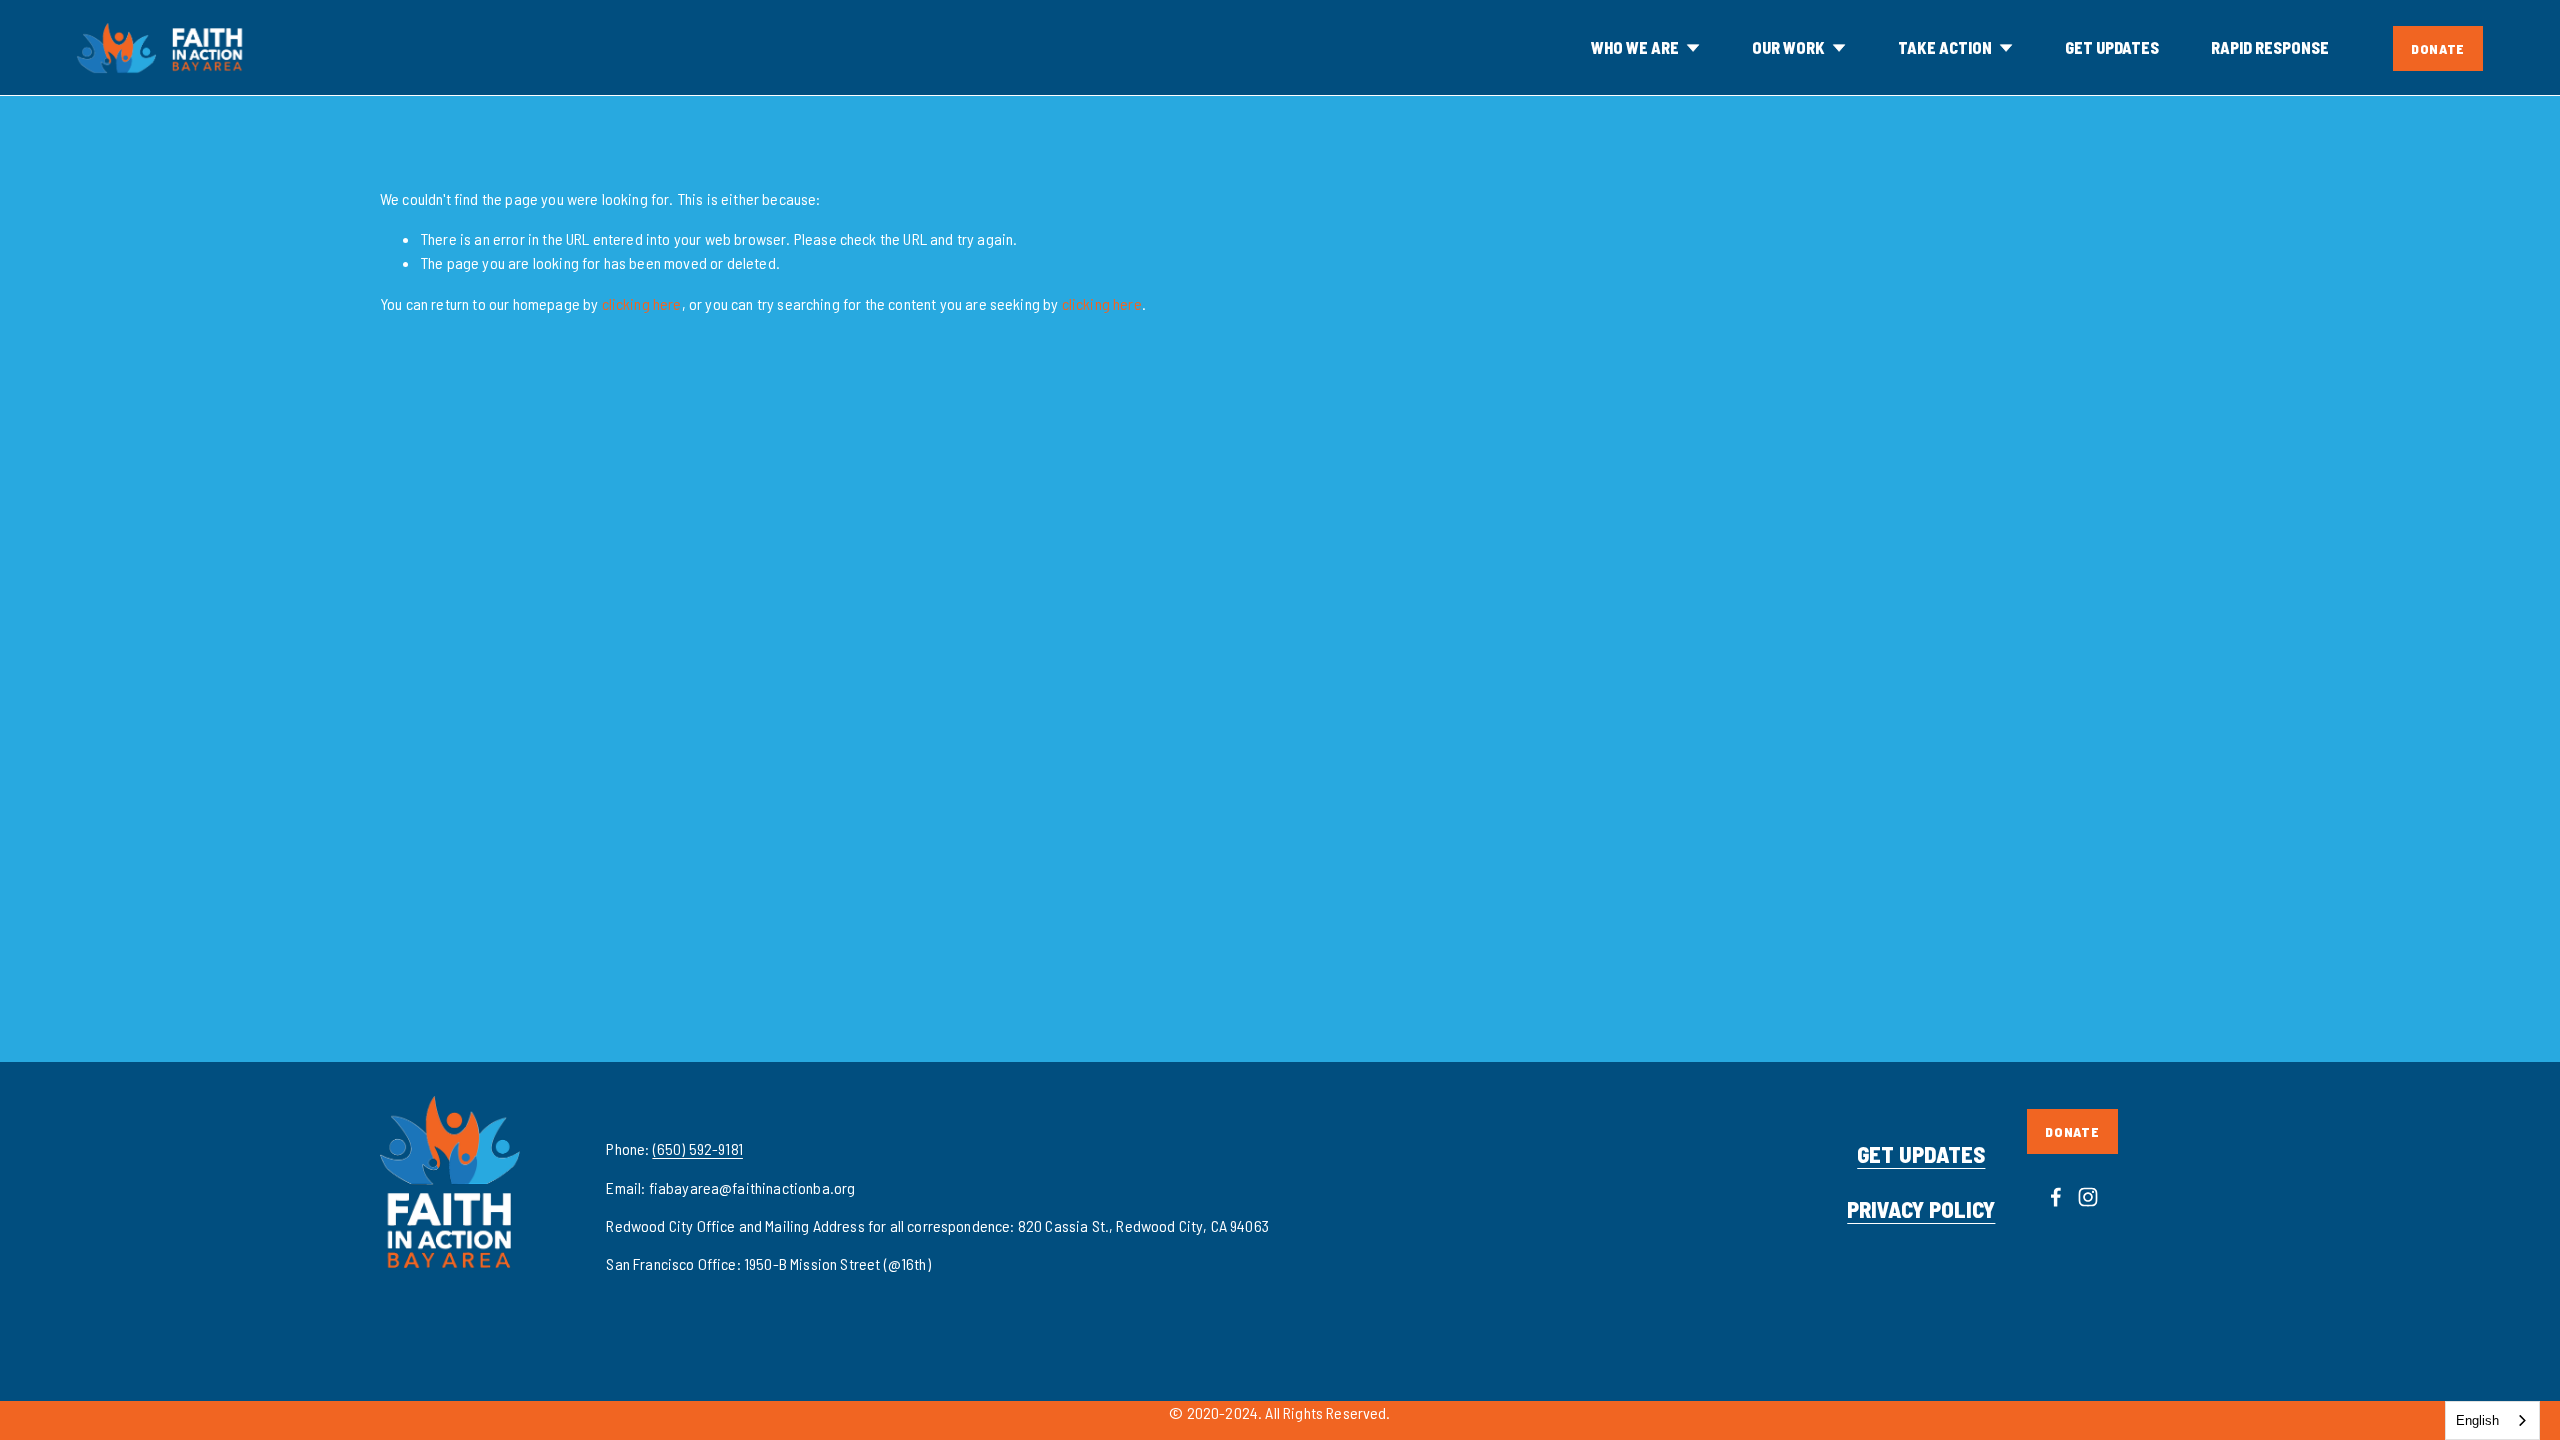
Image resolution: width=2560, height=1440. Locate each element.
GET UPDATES (2112, 47)
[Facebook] (2056, 1197)
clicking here (642, 303)
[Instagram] (2088, 1197)
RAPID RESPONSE (2270, 47)
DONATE (2438, 48)
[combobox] (2492, 1420)
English (2477, 1420)
